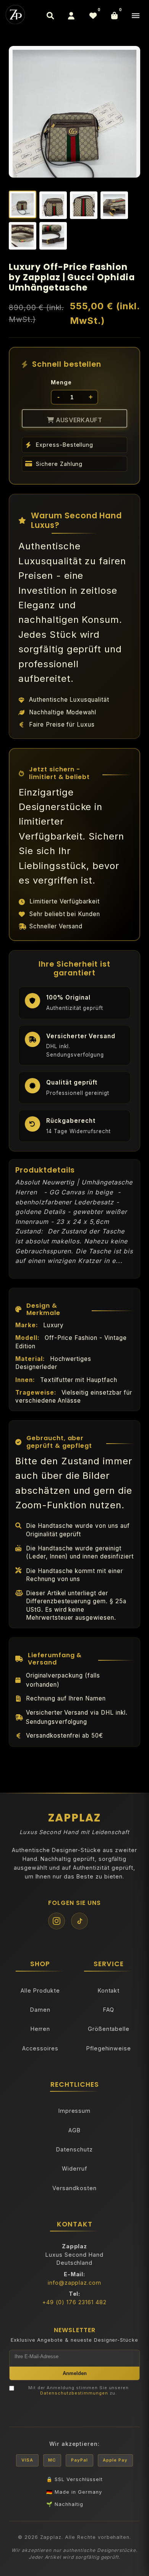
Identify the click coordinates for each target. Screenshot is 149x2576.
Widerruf (74, 2168)
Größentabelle (109, 2029)
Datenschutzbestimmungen (74, 2393)
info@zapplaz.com (74, 2283)
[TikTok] (79, 1921)
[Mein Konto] (71, 16)
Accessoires (40, 2048)
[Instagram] (57, 1921)
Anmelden (75, 2373)
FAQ (109, 2010)
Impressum (75, 2111)
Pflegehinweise (109, 2048)
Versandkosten (74, 2188)
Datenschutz (74, 2149)
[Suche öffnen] (50, 16)
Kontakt (109, 1990)
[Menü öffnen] (136, 16)
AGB (74, 2130)
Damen (40, 2010)
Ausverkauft (78, 420)
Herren (40, 2029)
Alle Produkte (40, 1990)
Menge (61, 382)
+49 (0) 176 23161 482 (74, 2302)
